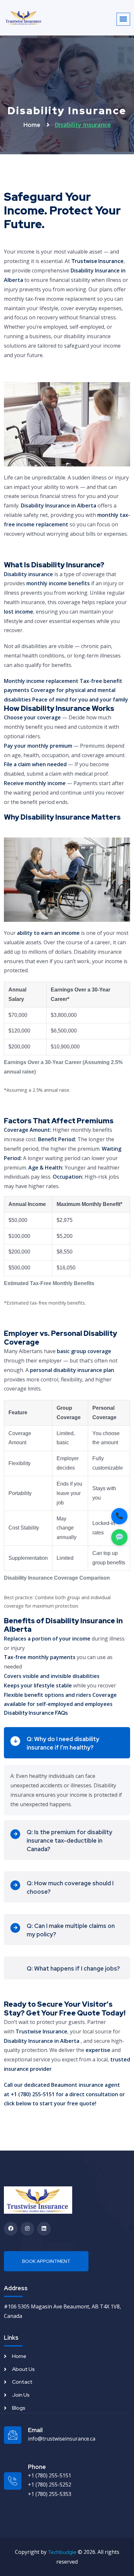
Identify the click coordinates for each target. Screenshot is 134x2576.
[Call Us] (119, 1516)
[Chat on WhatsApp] (119, 1537)
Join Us (21, 2395)
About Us (23, 2369)
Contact (22, 2382)
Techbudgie (62, 2552)
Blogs (19, 2408)
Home (33, 125)
